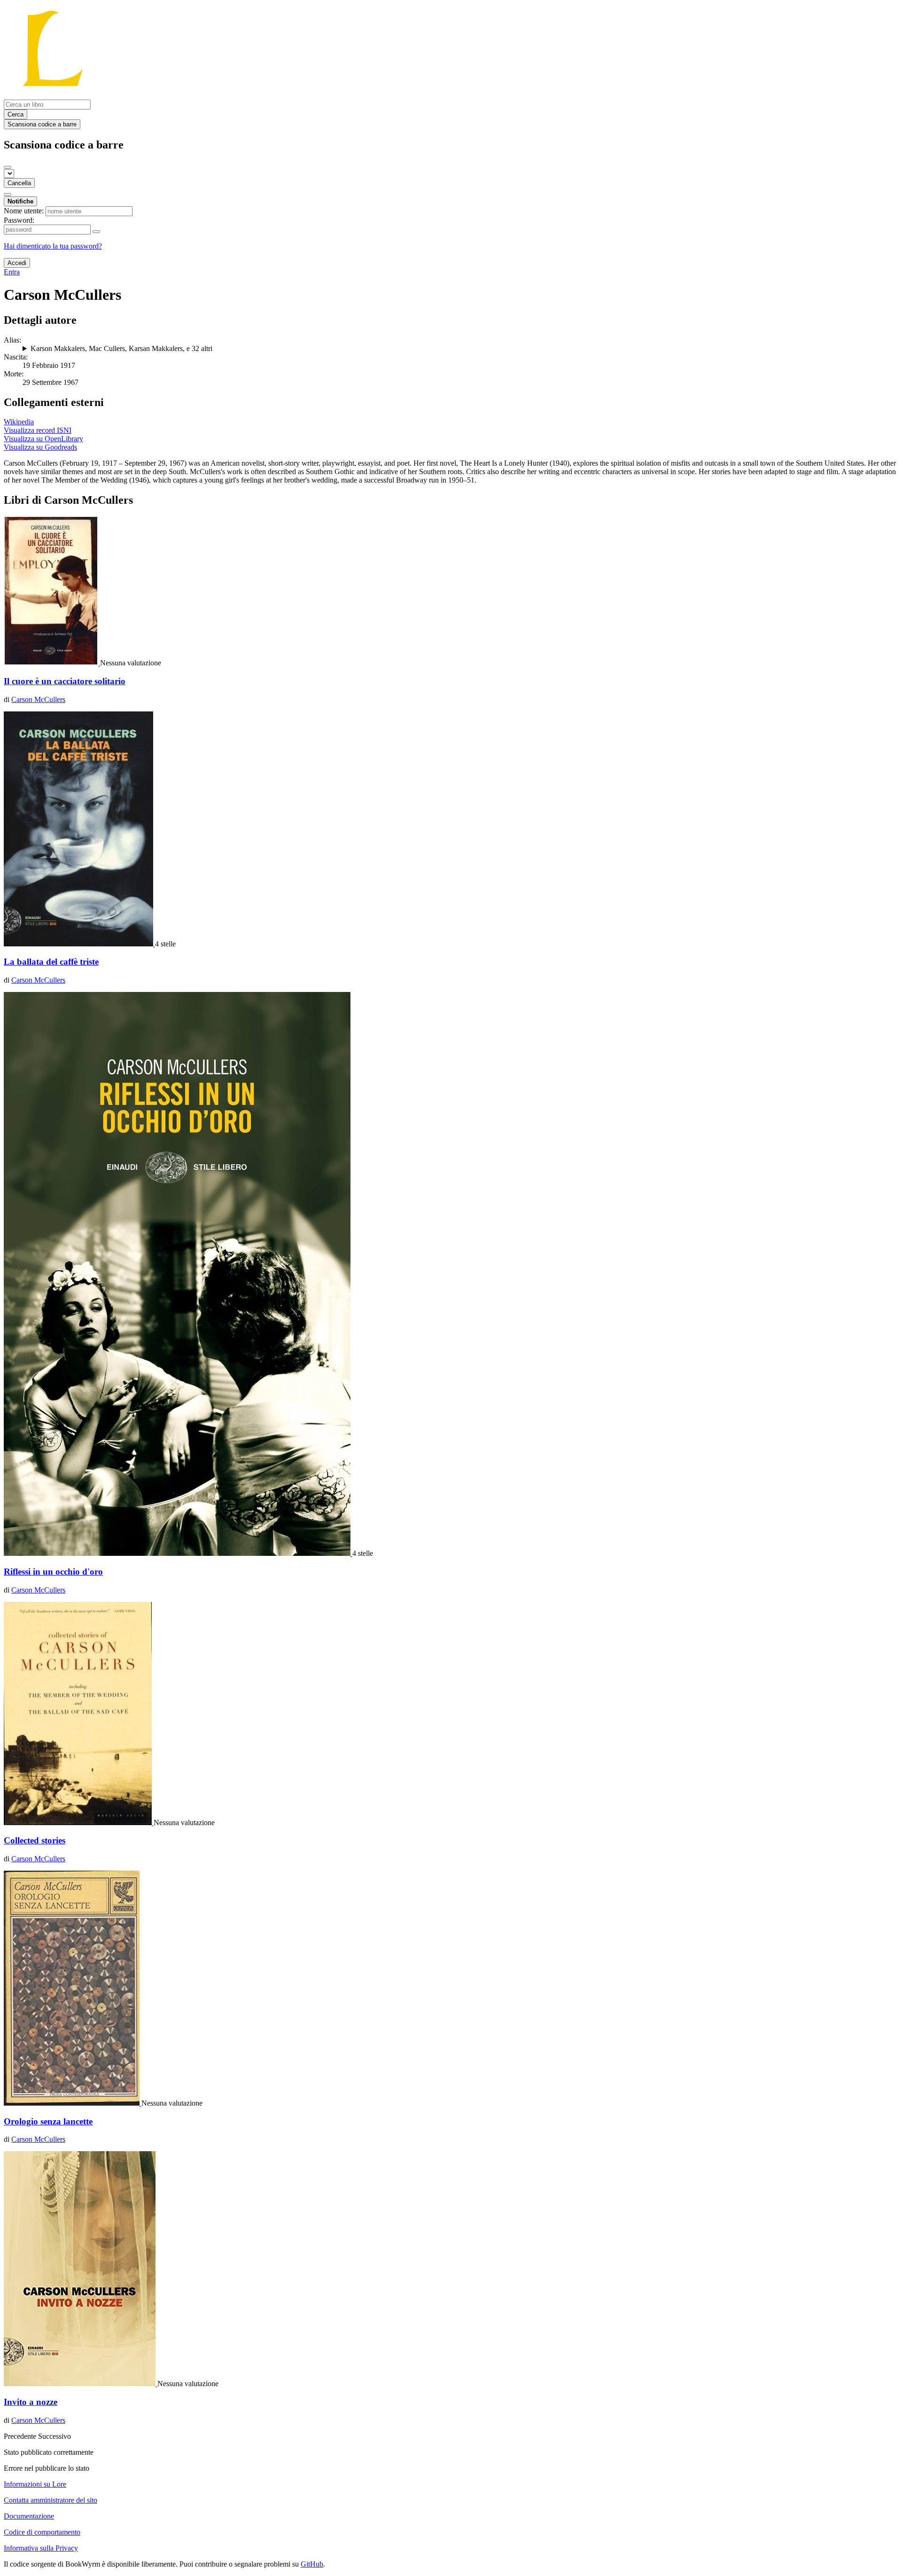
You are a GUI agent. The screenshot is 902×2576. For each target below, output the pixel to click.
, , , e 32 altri (121, 348)
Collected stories (35, 1840)
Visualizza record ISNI (38, 430)
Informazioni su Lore (35, 2484)
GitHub (312, 2564)
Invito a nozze (31, 2402)
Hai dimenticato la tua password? (53, 246)
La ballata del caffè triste (51, 962)
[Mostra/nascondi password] (96, 232)
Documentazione (29, 2516)
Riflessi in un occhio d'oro (53, 1572)
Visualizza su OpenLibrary (43, 439)
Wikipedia (19, 422)
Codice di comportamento (42, 2532)
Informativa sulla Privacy (41, 2548)
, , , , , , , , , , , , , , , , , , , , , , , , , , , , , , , (459, 349)
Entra (12, 272)
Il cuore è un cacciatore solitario (65, 681)
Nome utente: (24, 211)
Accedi (17, 263)
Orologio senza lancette (48, 2121)
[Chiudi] (8, 167)
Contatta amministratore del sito (51, 2500)
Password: (19, 220)
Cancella (19, 183)
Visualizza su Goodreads (40, 447)
